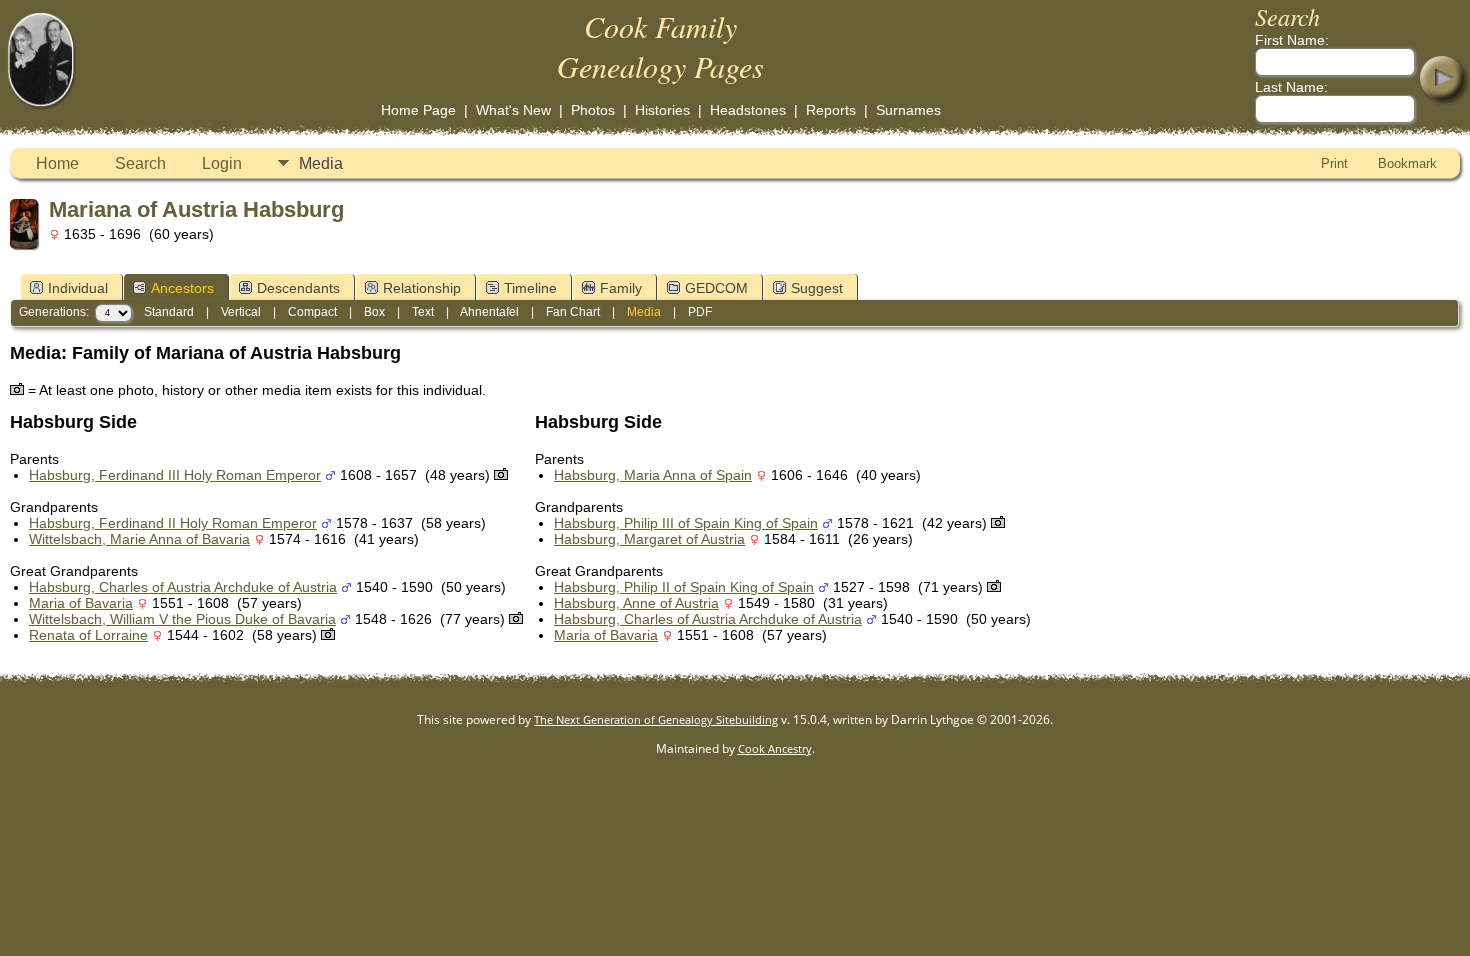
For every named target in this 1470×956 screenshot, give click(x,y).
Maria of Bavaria (81, 603)
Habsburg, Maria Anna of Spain (653, 475)
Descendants (298, 288)
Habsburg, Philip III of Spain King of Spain (686, 523)
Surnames (908, 110)
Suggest (817, 288)
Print (1334, 163)
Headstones (748, 110)
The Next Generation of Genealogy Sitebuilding (656, 719)
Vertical (241, 312)
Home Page (418, 110)
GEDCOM (716, 288)
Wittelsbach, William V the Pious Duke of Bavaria (182, 619)
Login (222, 163)
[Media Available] (501, 475)
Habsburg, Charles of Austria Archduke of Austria (183, 587)
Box (374, 312)
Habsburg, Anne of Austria (636, 603)
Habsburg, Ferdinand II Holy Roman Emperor (173, 523)
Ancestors (182, 288)
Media (321, 163)
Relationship (422, 288)
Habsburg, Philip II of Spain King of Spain (684, 587)
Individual (78, 288)
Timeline (530, 288)
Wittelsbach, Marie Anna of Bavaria (139, 539)
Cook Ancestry (775, 748)
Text (423, 312)
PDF (700, 312)
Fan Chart (573, 312)
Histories (662, 110)
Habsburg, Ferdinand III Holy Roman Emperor (175, 475)
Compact (312, 312)
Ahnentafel (489, 312)
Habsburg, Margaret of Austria (649, 539)
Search (140, 163)
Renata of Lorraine (88, 635)
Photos (593, 110)
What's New (513, 110)
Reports (831, 110)
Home (57, 163)
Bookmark (1407, 163)
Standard (169, 312)
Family (621, 288)
